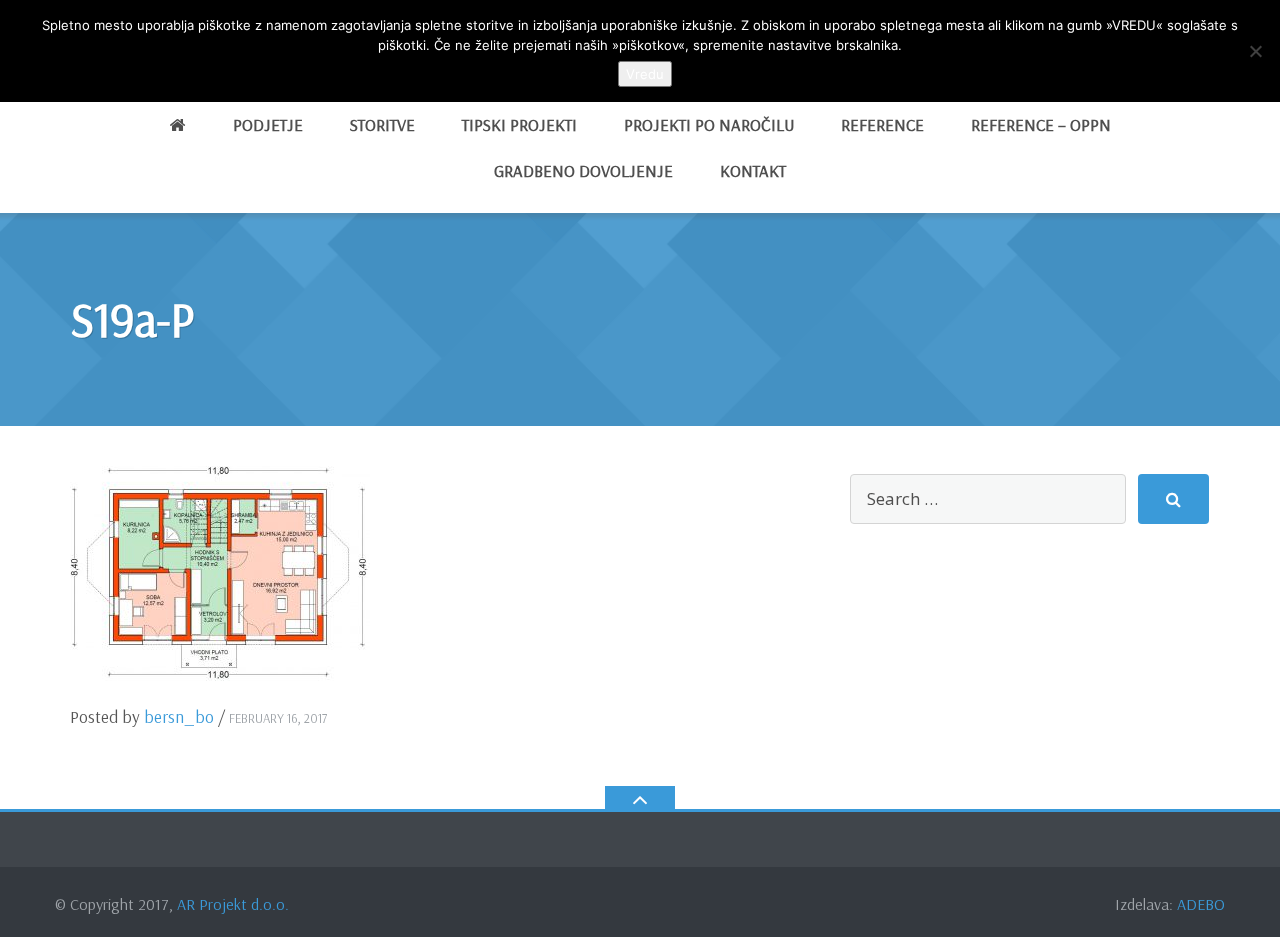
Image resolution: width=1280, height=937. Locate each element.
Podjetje (268, 124)
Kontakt (753, 170)
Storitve (382, 124)
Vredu (645, 74)
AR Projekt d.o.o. (233, 904)
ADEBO (1201, 904)
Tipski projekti (519, 124)
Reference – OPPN (1041, 124)
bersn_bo (179, 716)
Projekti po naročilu (709, 124)
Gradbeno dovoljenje (583, 170)
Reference (882, 124)
